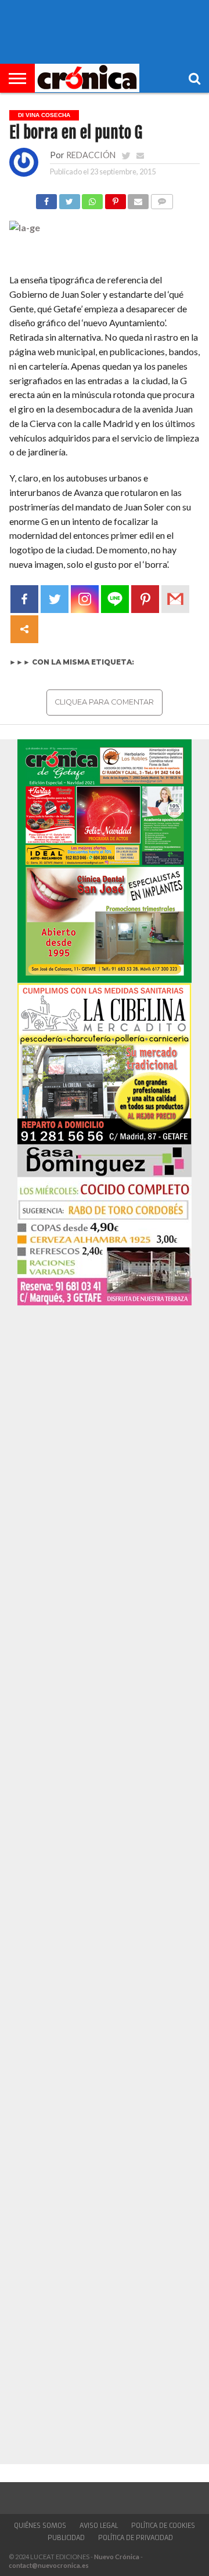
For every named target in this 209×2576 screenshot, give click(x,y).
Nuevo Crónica (117, 2557)
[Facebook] (24, 599)
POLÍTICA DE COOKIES (163, 2526)
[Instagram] (85, 599)
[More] (24, 629)
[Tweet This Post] (69, 198)
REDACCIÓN (91, 155)
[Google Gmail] (175, 599)
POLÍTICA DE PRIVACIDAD (136, 2538)
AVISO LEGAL (99, 2526)
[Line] (115, 599)
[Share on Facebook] (46, 198)
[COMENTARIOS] (161, 198)
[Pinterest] (145, 599)
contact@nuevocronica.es (49, 2565)
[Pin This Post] (115, 198)
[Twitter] (55, 599)
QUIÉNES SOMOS (40, 2526)
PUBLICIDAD (66, 2538)
